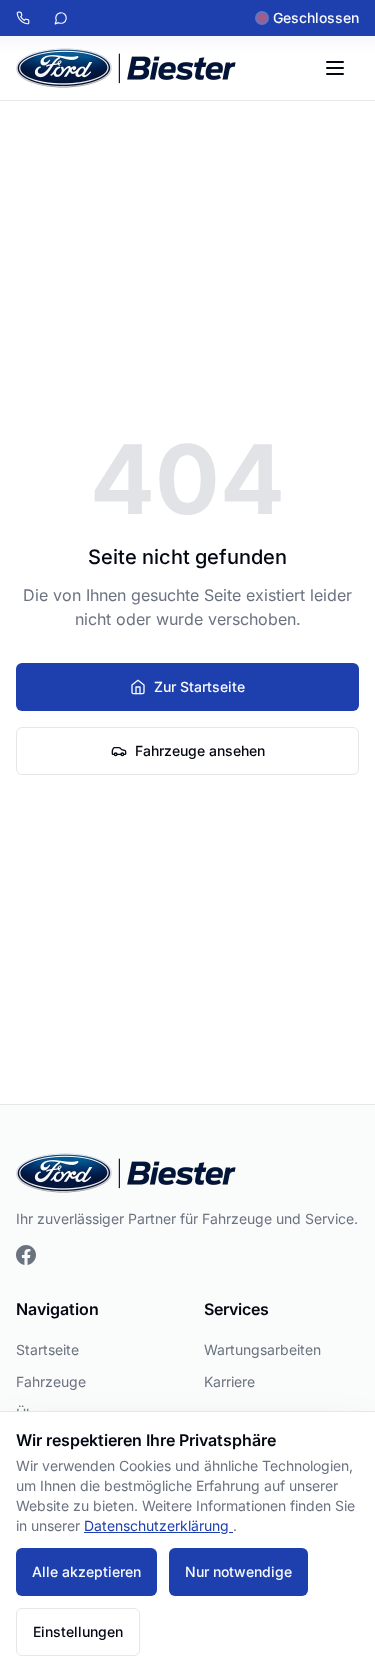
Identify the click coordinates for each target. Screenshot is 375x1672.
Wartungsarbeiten (262, 1349)
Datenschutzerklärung (158, 1525)
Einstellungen (78, 1631)
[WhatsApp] (61, 18)
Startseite (47, 1349)
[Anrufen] (23, 18)
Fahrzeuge (51, 1381)
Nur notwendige (238, 1571)
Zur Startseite (199, 686)
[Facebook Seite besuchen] (26, 1255)
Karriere (229, 1381)
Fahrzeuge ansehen (200, 750)
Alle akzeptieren (86, 1571)
